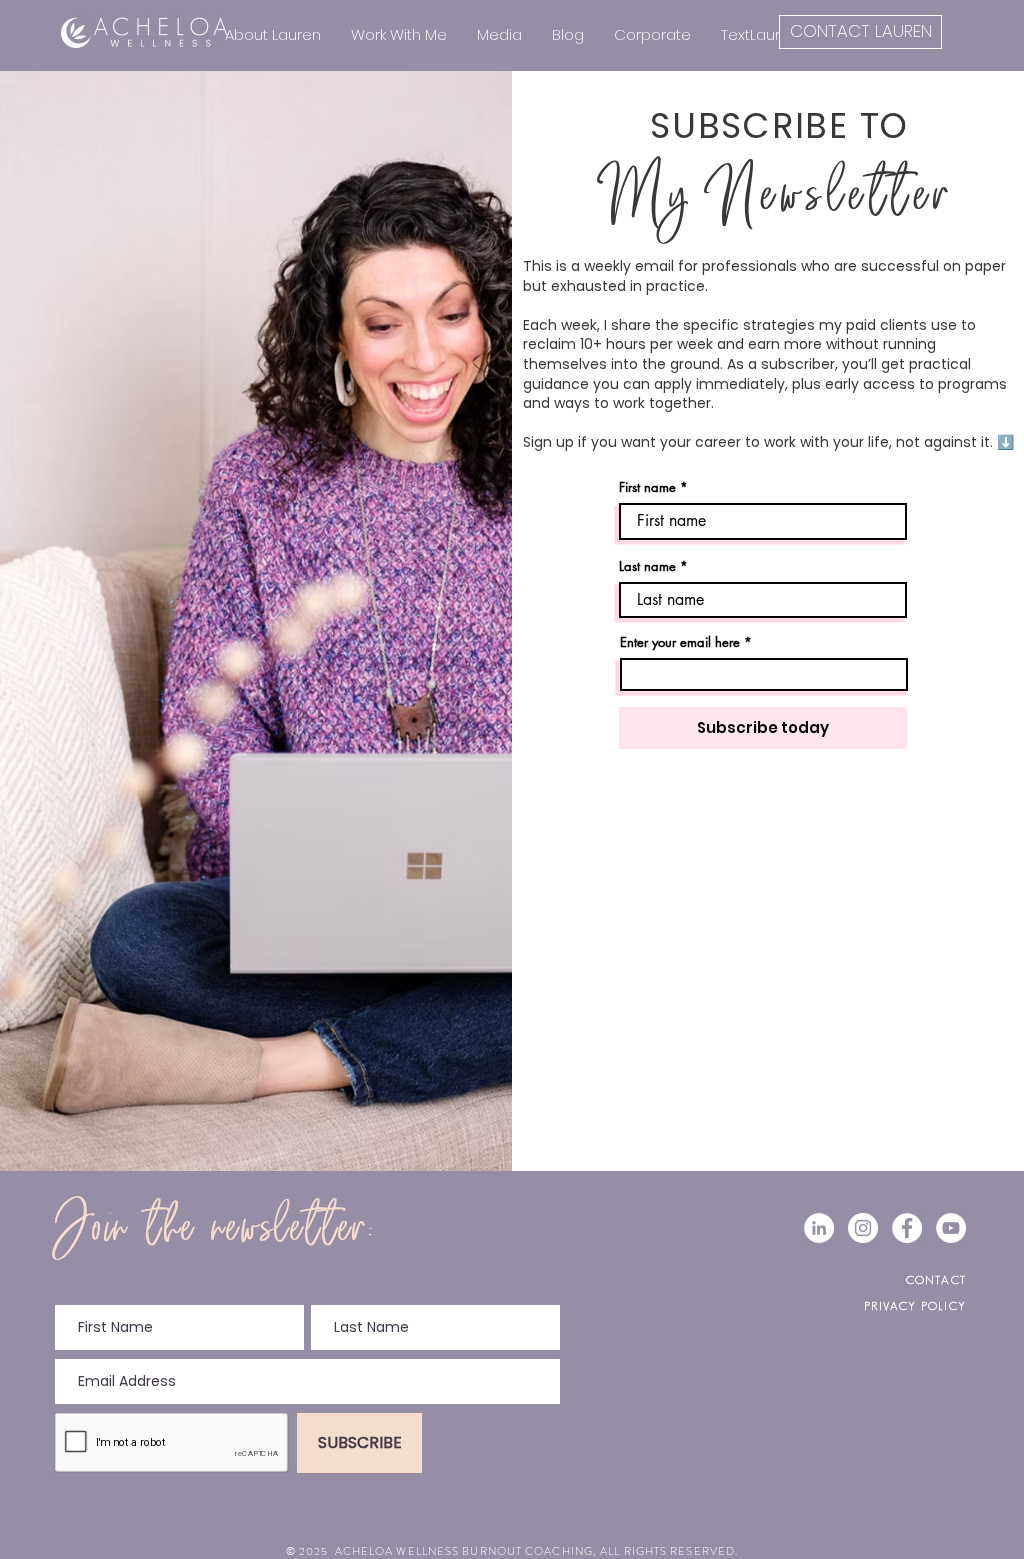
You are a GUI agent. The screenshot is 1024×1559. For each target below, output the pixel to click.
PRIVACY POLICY (915, 1305)
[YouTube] (951, 1228)
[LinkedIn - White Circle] (819, 1228)
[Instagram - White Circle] (863, 1228)
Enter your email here (680, 642)
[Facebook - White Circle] (907, 1228)
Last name (647, 566)
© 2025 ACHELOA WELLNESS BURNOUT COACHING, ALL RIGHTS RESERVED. (512, 1551)
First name (647, 487)
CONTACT (936, 1279)
